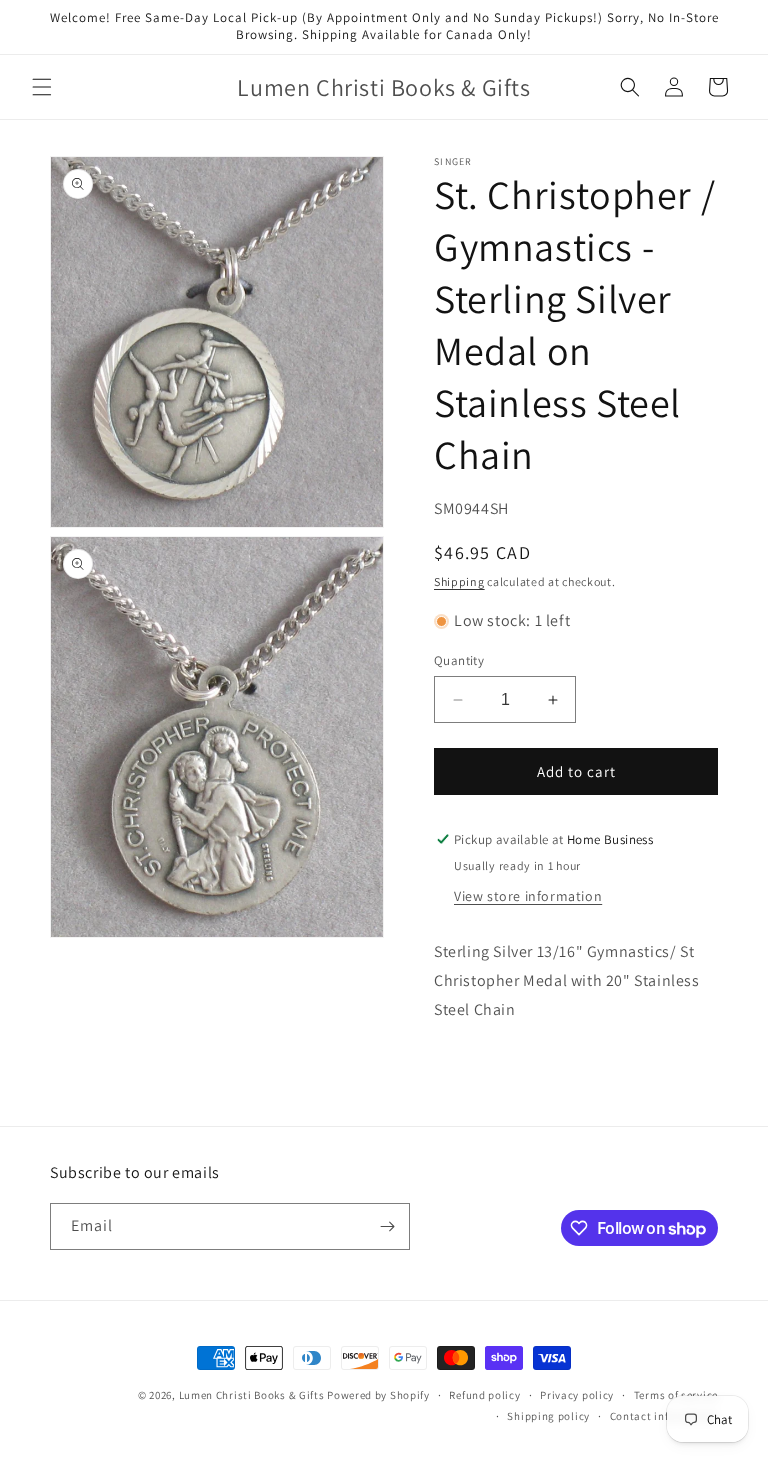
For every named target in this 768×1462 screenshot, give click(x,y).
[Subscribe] (387, 1226)
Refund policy (484, 1395)
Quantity (459, 660)
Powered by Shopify (378, 1395)
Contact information (664, 1416)
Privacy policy (577, 1395)
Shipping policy (548, 1416)
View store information (528, 896)
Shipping (459, 581)
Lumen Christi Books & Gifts (252, 1395)
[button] (42, 87)
